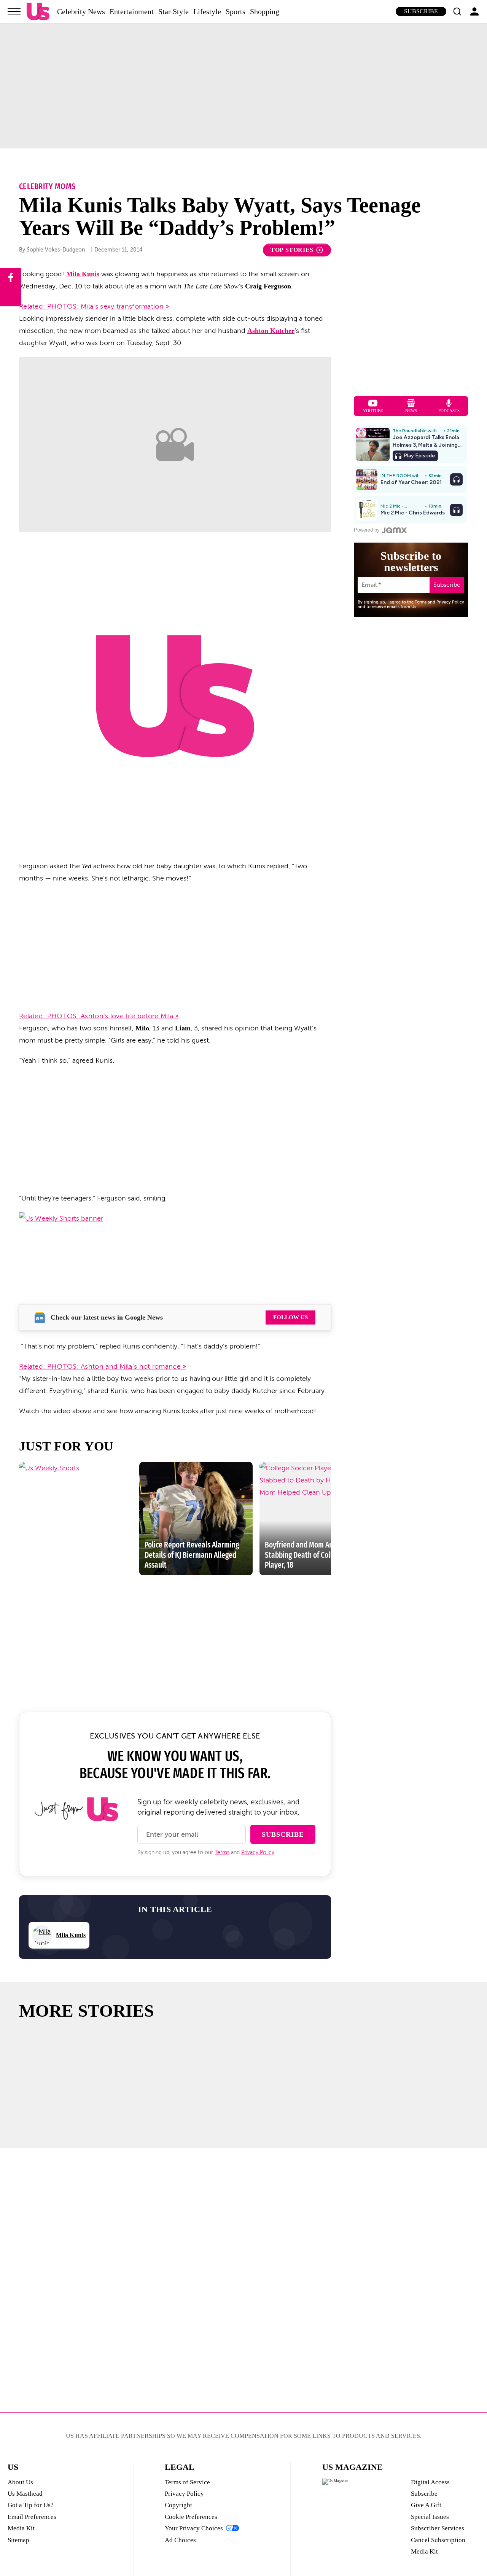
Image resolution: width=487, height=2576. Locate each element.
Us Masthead (25, 2494)
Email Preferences (32, 2517)
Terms (222, 1852)
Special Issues (430, 2517)
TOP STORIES (292, 250)
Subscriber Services (438, 2528)
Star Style (173, 11)
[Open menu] (14, 11)
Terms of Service (187, 2482)
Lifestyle (207, 11)
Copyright (178, 2505)
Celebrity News (81, 11)
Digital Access (430, 2482)
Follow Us (290, 1317)
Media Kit (21, 2528)
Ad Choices (180, 2540)
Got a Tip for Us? (31, 2505)
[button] (457, 11)
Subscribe (421, 11)
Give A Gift (426, 2505)
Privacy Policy (258, 1852)
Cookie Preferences (191, 2517)
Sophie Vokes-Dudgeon (56, 250)
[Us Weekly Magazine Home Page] (38, 12)
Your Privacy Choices (194, 2528)
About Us (20, 2482)
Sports (236, 11)
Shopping (265, 11)
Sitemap (18, 2540)
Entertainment (132, 11)
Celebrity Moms (47, 186)
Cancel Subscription (438, 2540)
